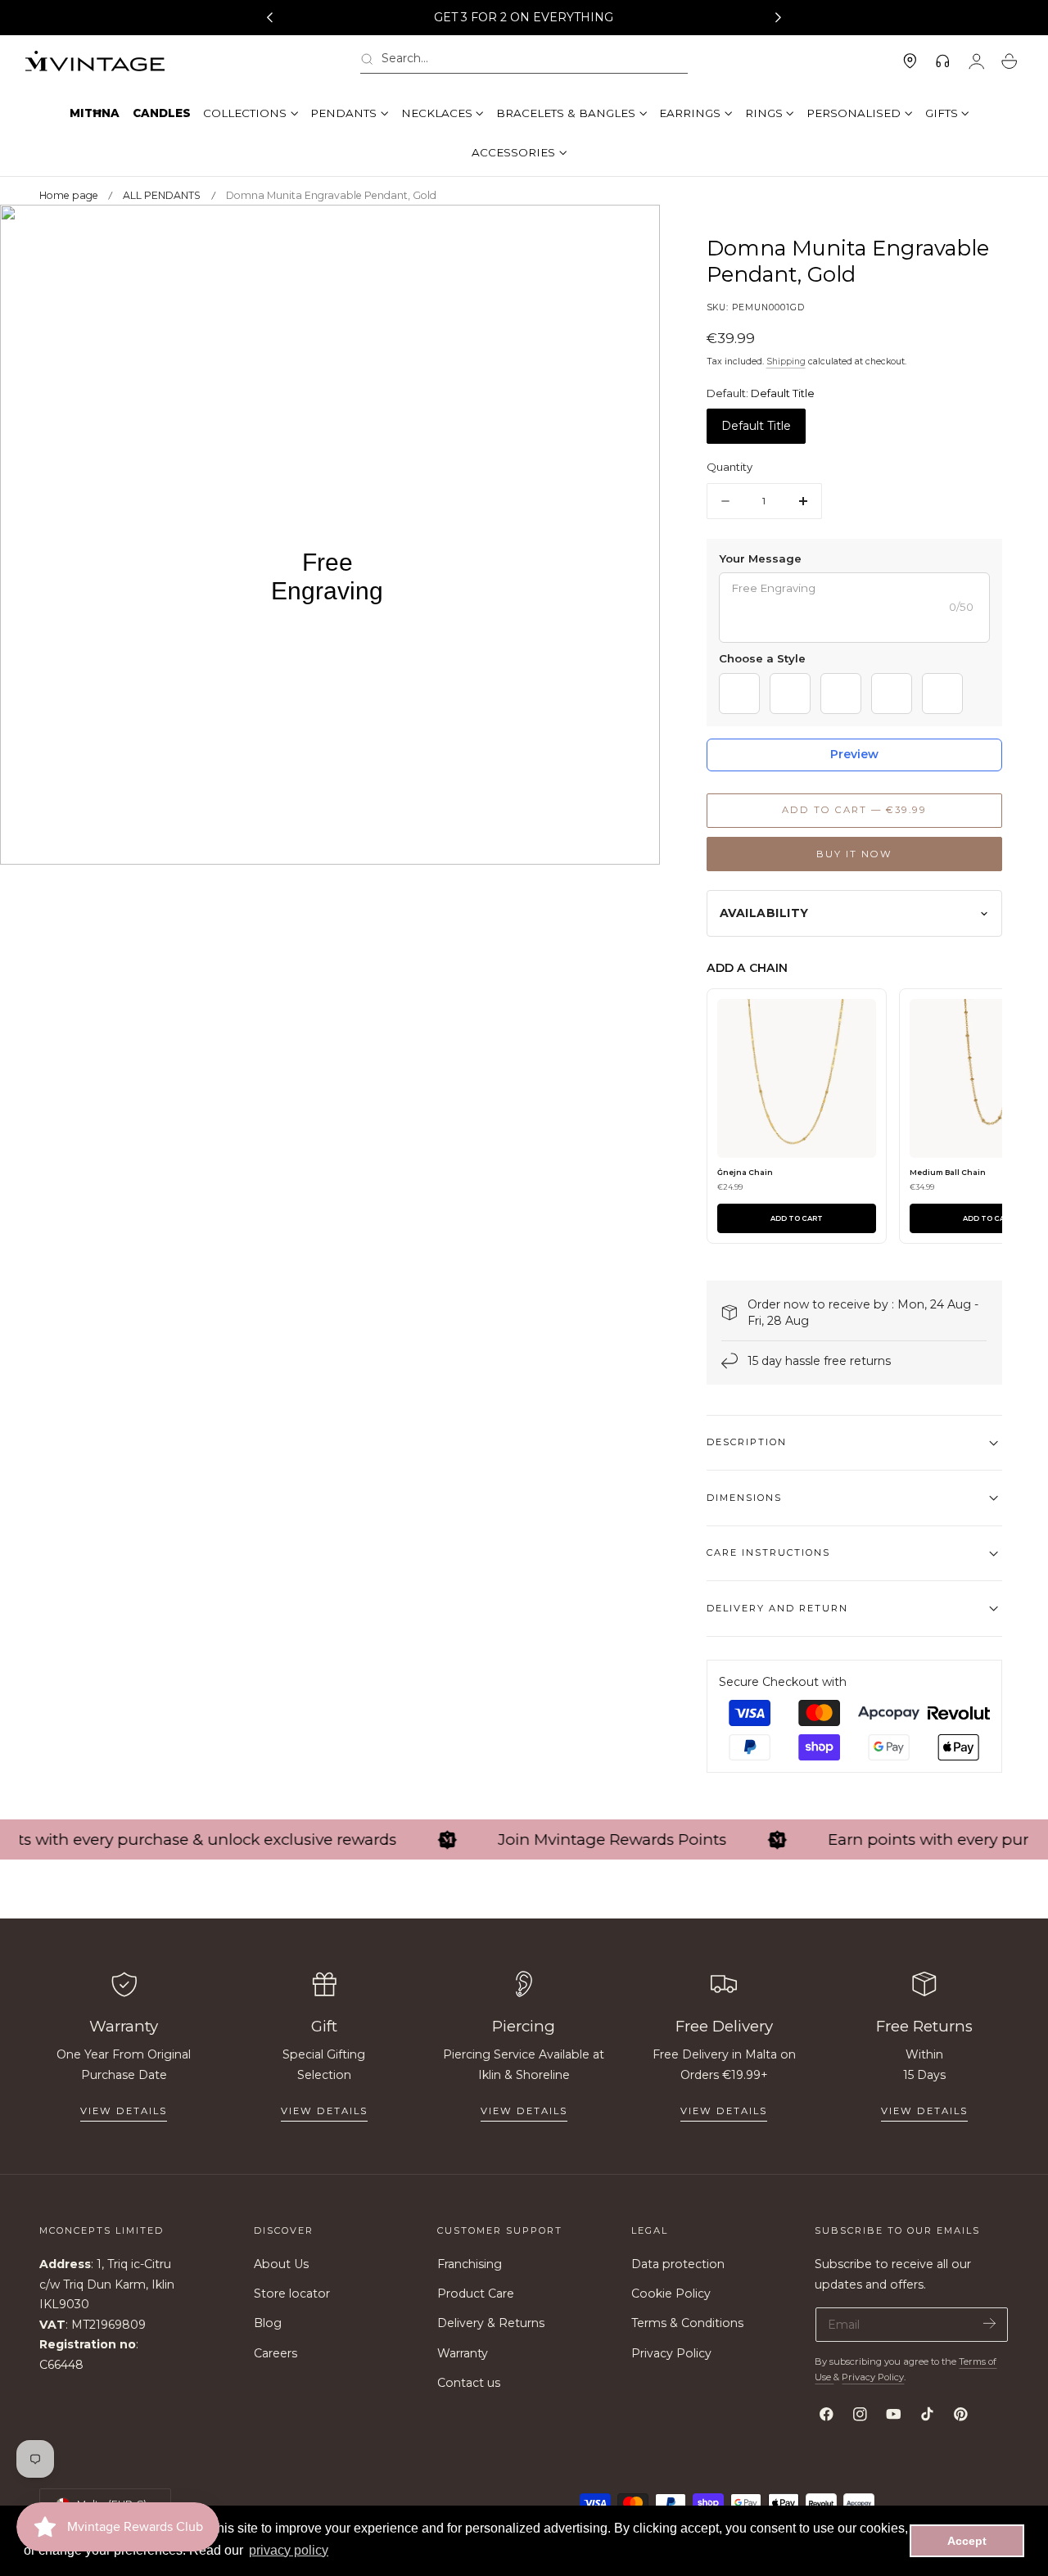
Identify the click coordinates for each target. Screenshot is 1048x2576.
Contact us (469, 2383)
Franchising (470, 2264)
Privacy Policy (671, 2353)
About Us (281, 2264)
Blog (268, 2324)
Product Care (476, 2294)
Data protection (678, 2264)
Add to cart (797, 1218)
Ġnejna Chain (745, 1172)
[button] (524, 62)
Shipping (786, 362)
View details (124, 2111)
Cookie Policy (671, 2294)
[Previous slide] (269, 18)
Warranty (463, 2353)
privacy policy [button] (289, 2550)
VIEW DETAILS (324, 2111)
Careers (276, 2353)
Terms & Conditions (687, 2324)
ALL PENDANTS (162, 195)
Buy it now (854, 854)
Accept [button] (967, 2541)
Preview (854, 754)
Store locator (292, 2294)
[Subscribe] (989, 2323)
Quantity (730, 468)
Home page (69, 195)
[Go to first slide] (779, 18)
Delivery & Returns (491, 2324)
